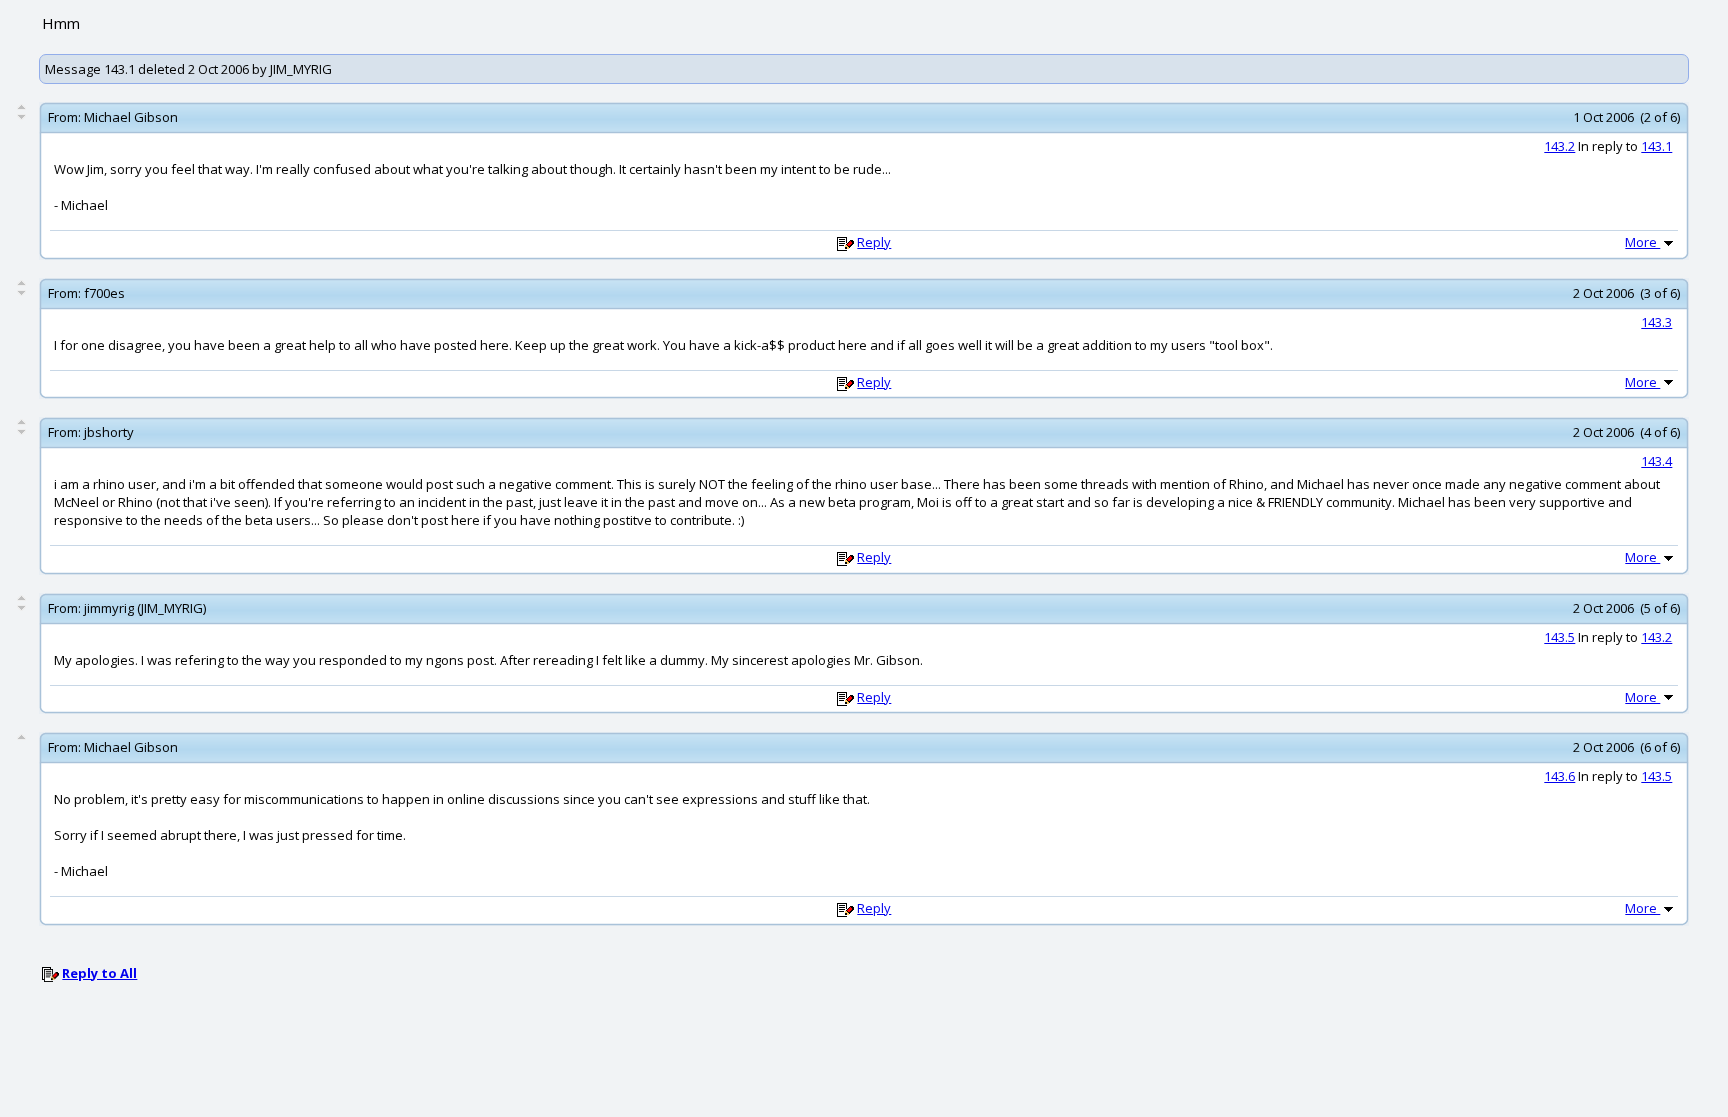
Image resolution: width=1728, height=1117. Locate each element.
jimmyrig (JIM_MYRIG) (145, 608)
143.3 (1656, 322)
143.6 (1559, 776)
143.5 (1559, 637)
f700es (104, 293)
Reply (874, 242)
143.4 (1656, 461)
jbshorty (109, 432)
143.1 (1656, 146)
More (1642, 242)
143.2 (1559, 146)
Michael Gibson (131, 117)
